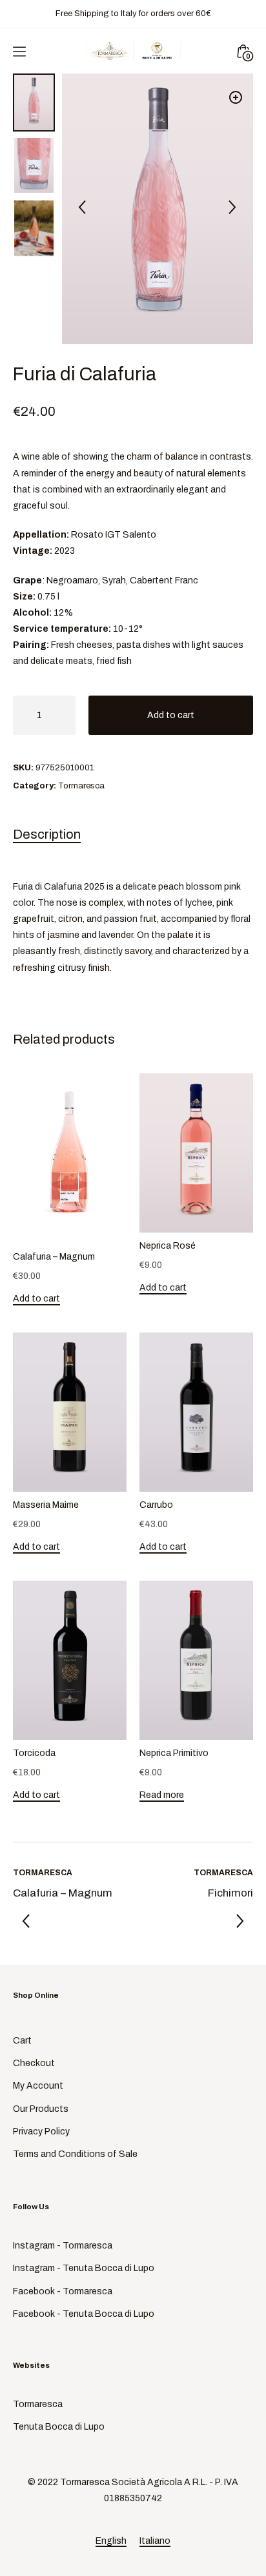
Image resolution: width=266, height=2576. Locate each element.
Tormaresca (81, 786)
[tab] (133, 837)
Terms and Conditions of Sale (75, 2154)
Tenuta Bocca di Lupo (59, 2427)
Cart (22, 2041)
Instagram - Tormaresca (63, 2246)
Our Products (41, 2109)
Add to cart (171, 715)
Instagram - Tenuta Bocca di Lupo (84, 2268)
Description (47, 834)
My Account (38, 2086)
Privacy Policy (41, 2132)
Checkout (34, 2063)
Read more (162, 1795)
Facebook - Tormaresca (63, 2291)
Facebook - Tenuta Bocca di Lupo (84, 2314)
